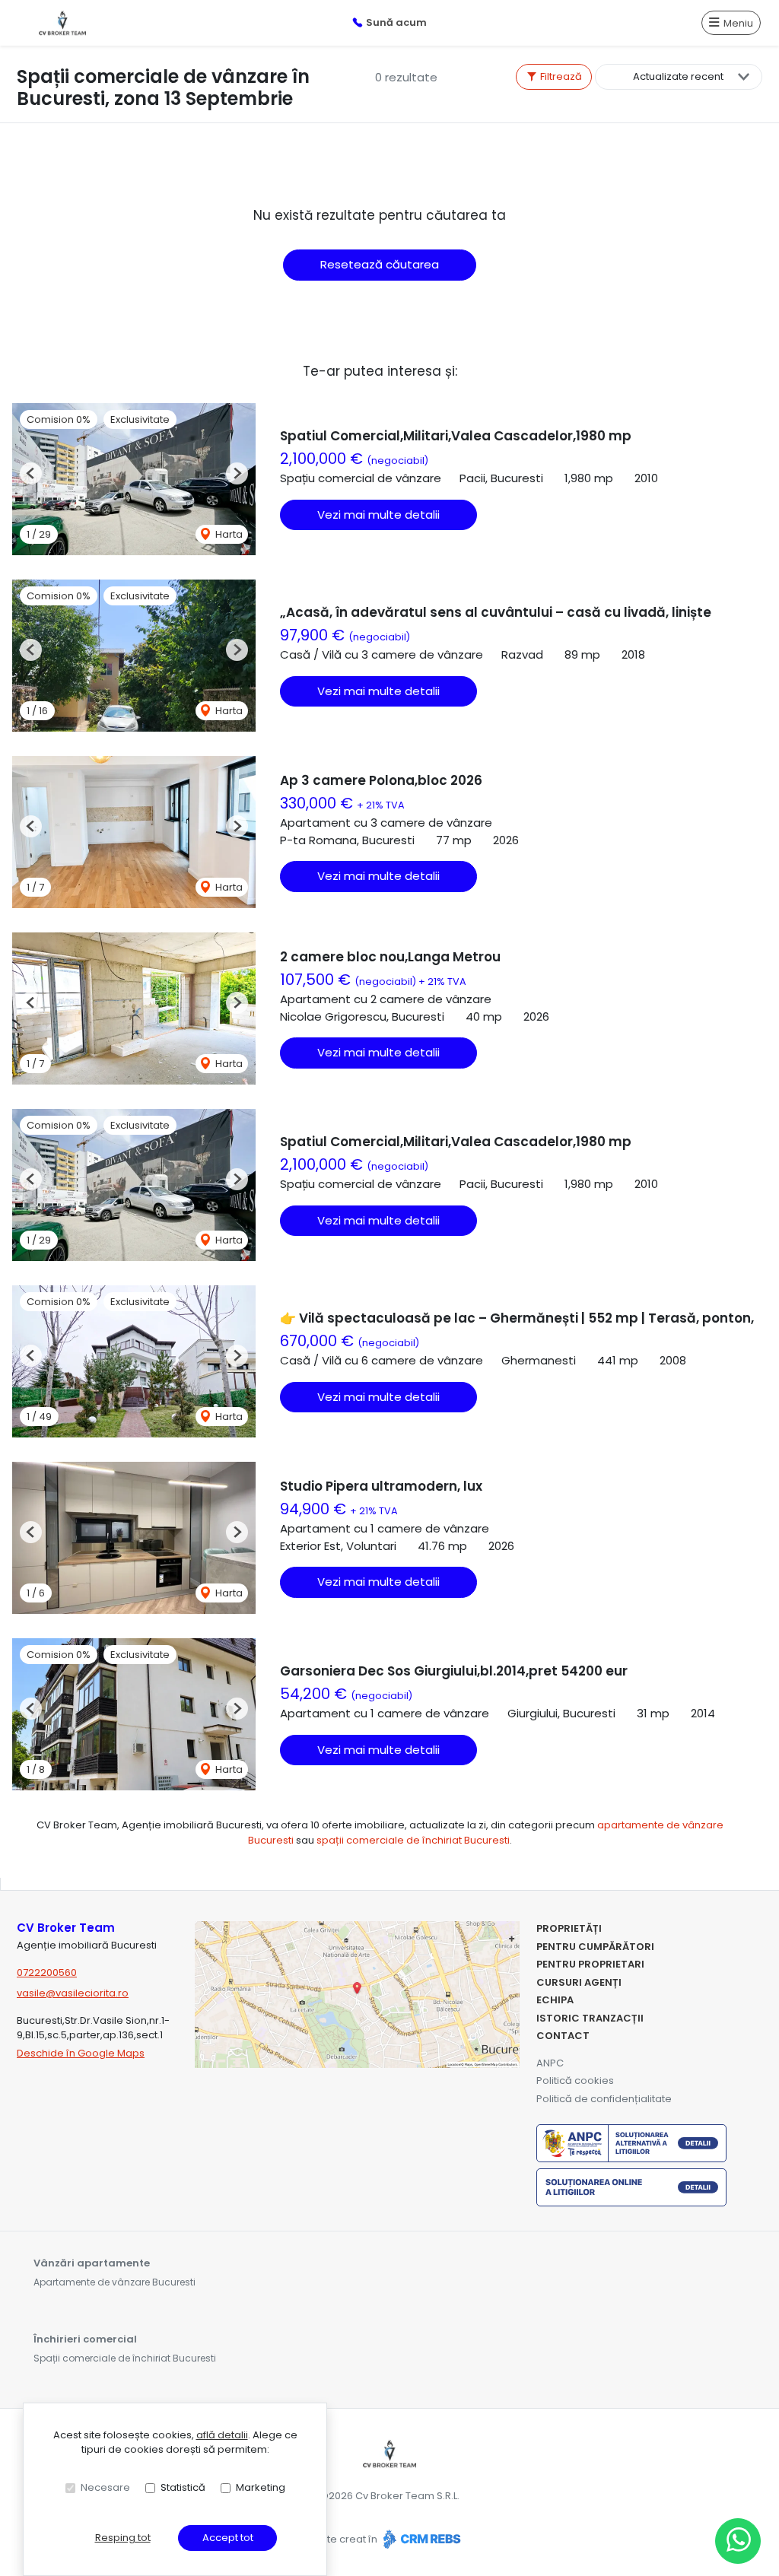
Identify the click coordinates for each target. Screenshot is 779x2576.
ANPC (550, 2063)
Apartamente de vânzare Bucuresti (114, 2282)
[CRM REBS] (420, 2539)
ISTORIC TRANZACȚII (590, 2018)
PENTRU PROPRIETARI (590, 1964)
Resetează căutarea (380, 264)
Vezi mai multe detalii (378, 515)
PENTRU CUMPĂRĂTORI (595, 1947)
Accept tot (228, 2538)
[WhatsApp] (738, 2541)
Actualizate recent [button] (678, 76)
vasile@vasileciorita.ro (73, 1993)
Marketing (261, 2487)
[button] (31, 473)
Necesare (105, 2487)
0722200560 (47, 1972)
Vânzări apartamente (92, 2263)
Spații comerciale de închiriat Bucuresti (125, 2358)
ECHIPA (555, 2000)
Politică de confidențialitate (604, 2099)
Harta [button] (228, 534)
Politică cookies (575, 2080)
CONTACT (563, 2036)
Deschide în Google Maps (81, 2053)
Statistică (183, 2487)
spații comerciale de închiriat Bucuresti (413, 1840)
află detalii (222, 2435)
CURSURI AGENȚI (579, 1982)
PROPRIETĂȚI (569, 1928)
